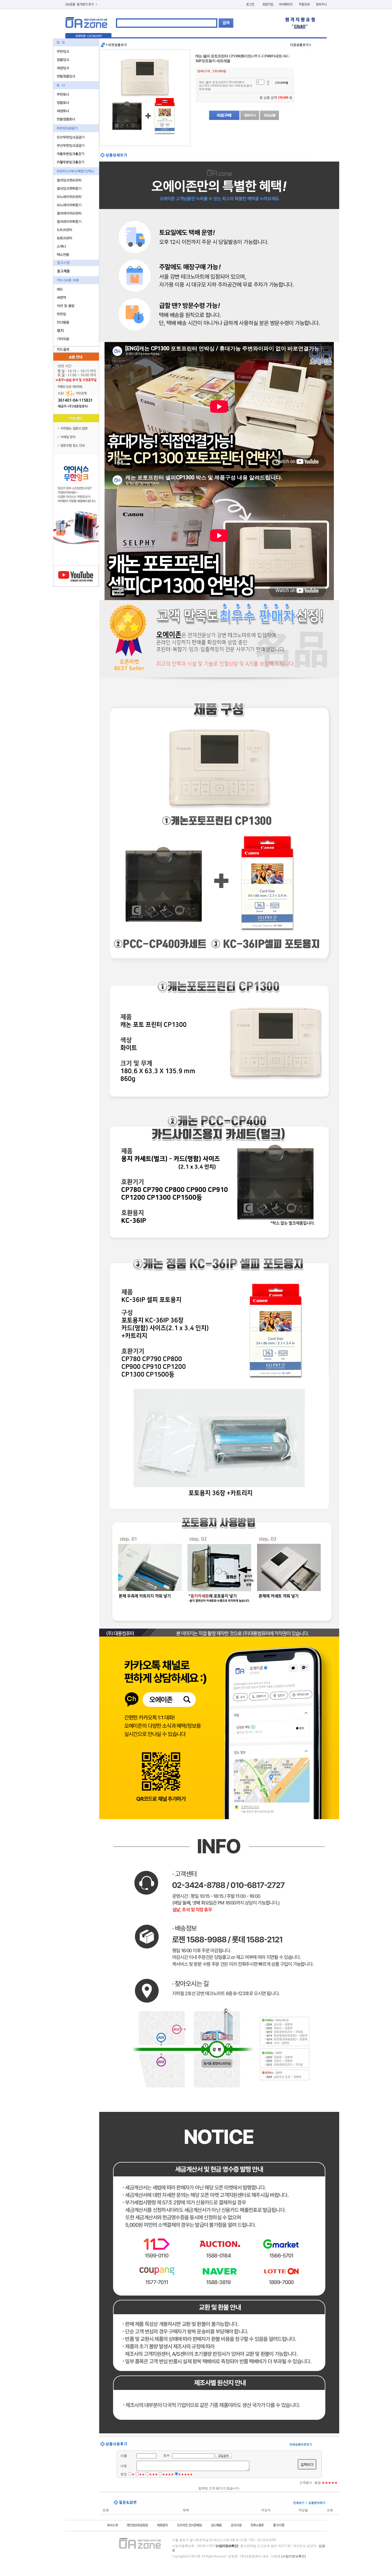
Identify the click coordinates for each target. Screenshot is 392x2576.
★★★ (153, 2474)
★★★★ (168, 2474)
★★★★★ (185, 2474)
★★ (142, 2474)
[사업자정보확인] (294, 2556)
